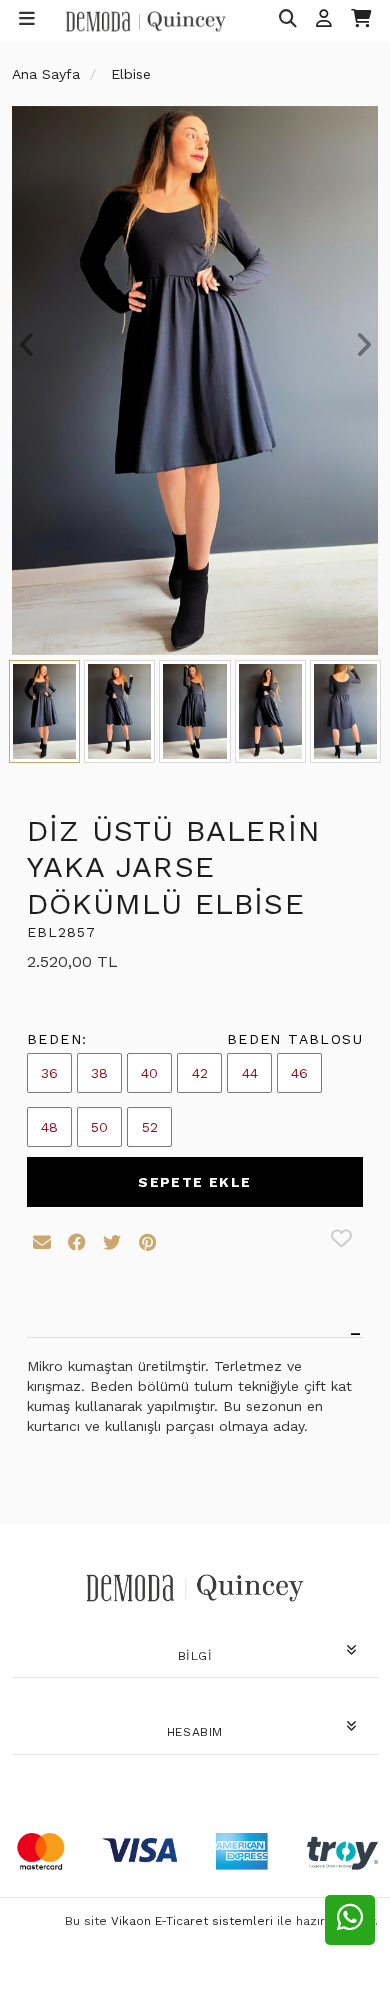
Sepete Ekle (194, 1182)
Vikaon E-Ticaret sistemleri (192, 1921)
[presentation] (27, 345)
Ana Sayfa (46, 74)
